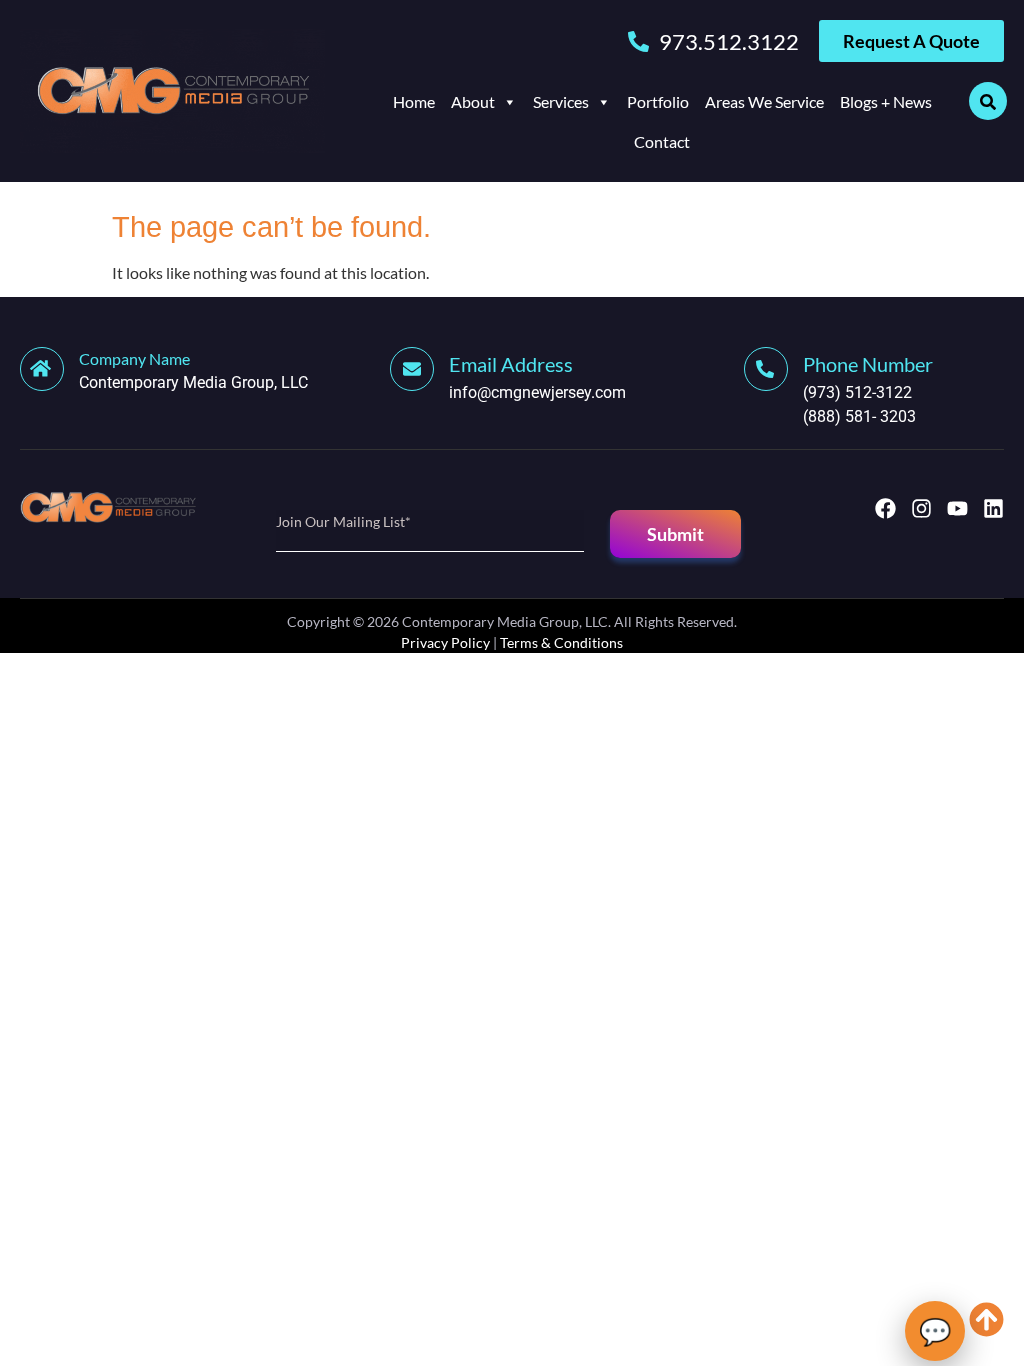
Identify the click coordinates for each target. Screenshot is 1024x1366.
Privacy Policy (445, 642)
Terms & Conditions (561, 642)
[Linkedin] (993, 508)
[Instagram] (921, 508)
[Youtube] (957, 508)
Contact (662, 141)
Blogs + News (886, 101)
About (473, 101)
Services (561, 101)
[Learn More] (419, 369)
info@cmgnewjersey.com (537, 392)
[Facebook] (885, 508)
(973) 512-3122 (857, 392)
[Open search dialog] (988, 101)
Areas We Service (764, 101)
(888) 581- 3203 (859, 416)
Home (414, 101)
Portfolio (658, 101)
